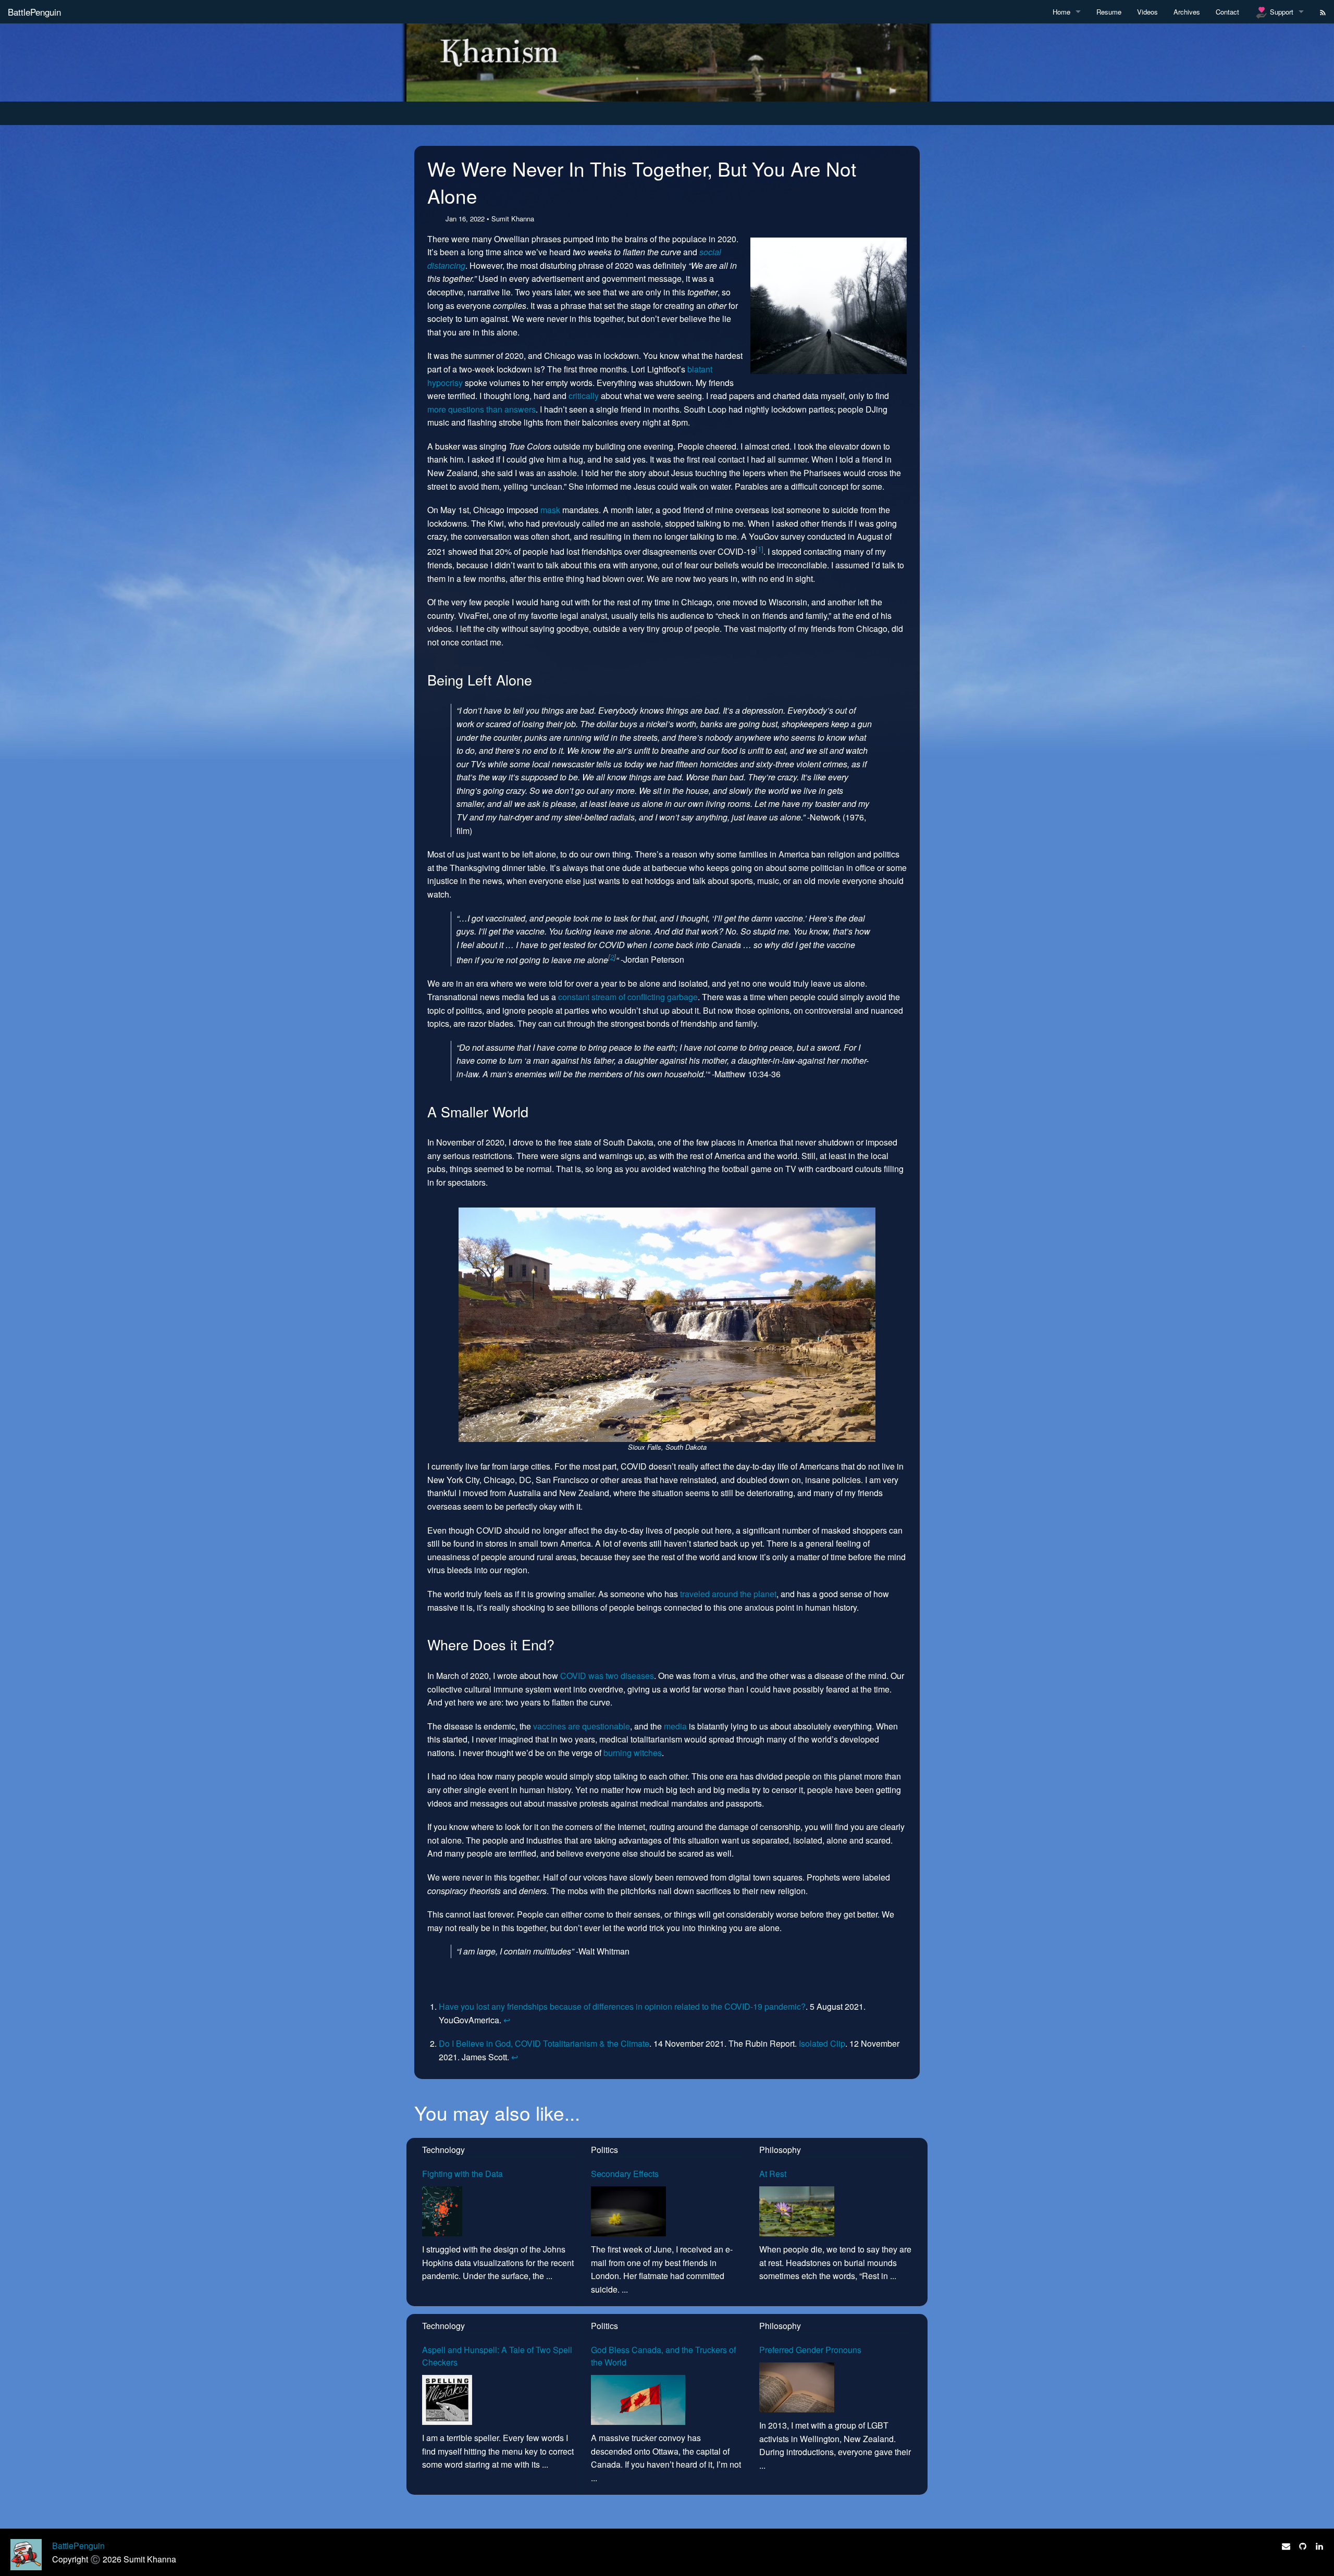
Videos (1147, 12)
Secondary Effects (625, 2174)
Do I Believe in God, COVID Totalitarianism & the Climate (544, 2043)
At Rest (773, 2174)
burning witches (633, 1753)
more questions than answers (481, 409)
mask (550, 510)
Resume (1109, 12)
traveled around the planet (728, 1594)
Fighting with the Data (462, 2174)
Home (1061, 12)
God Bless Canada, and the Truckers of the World (663, 2356)
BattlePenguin (34, 12)
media (675, 1726)
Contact (1227, 12)
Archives (1187, 12)
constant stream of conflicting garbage (628, 997)
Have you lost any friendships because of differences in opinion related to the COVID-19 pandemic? (622, 2006)
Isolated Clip (822, 2043)
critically (584, 396)
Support (1281, 12)
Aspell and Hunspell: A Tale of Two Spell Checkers (497, 2356)
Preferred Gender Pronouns (810, 2350)
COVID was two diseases (607, 1676)
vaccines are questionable (582, 1726)
